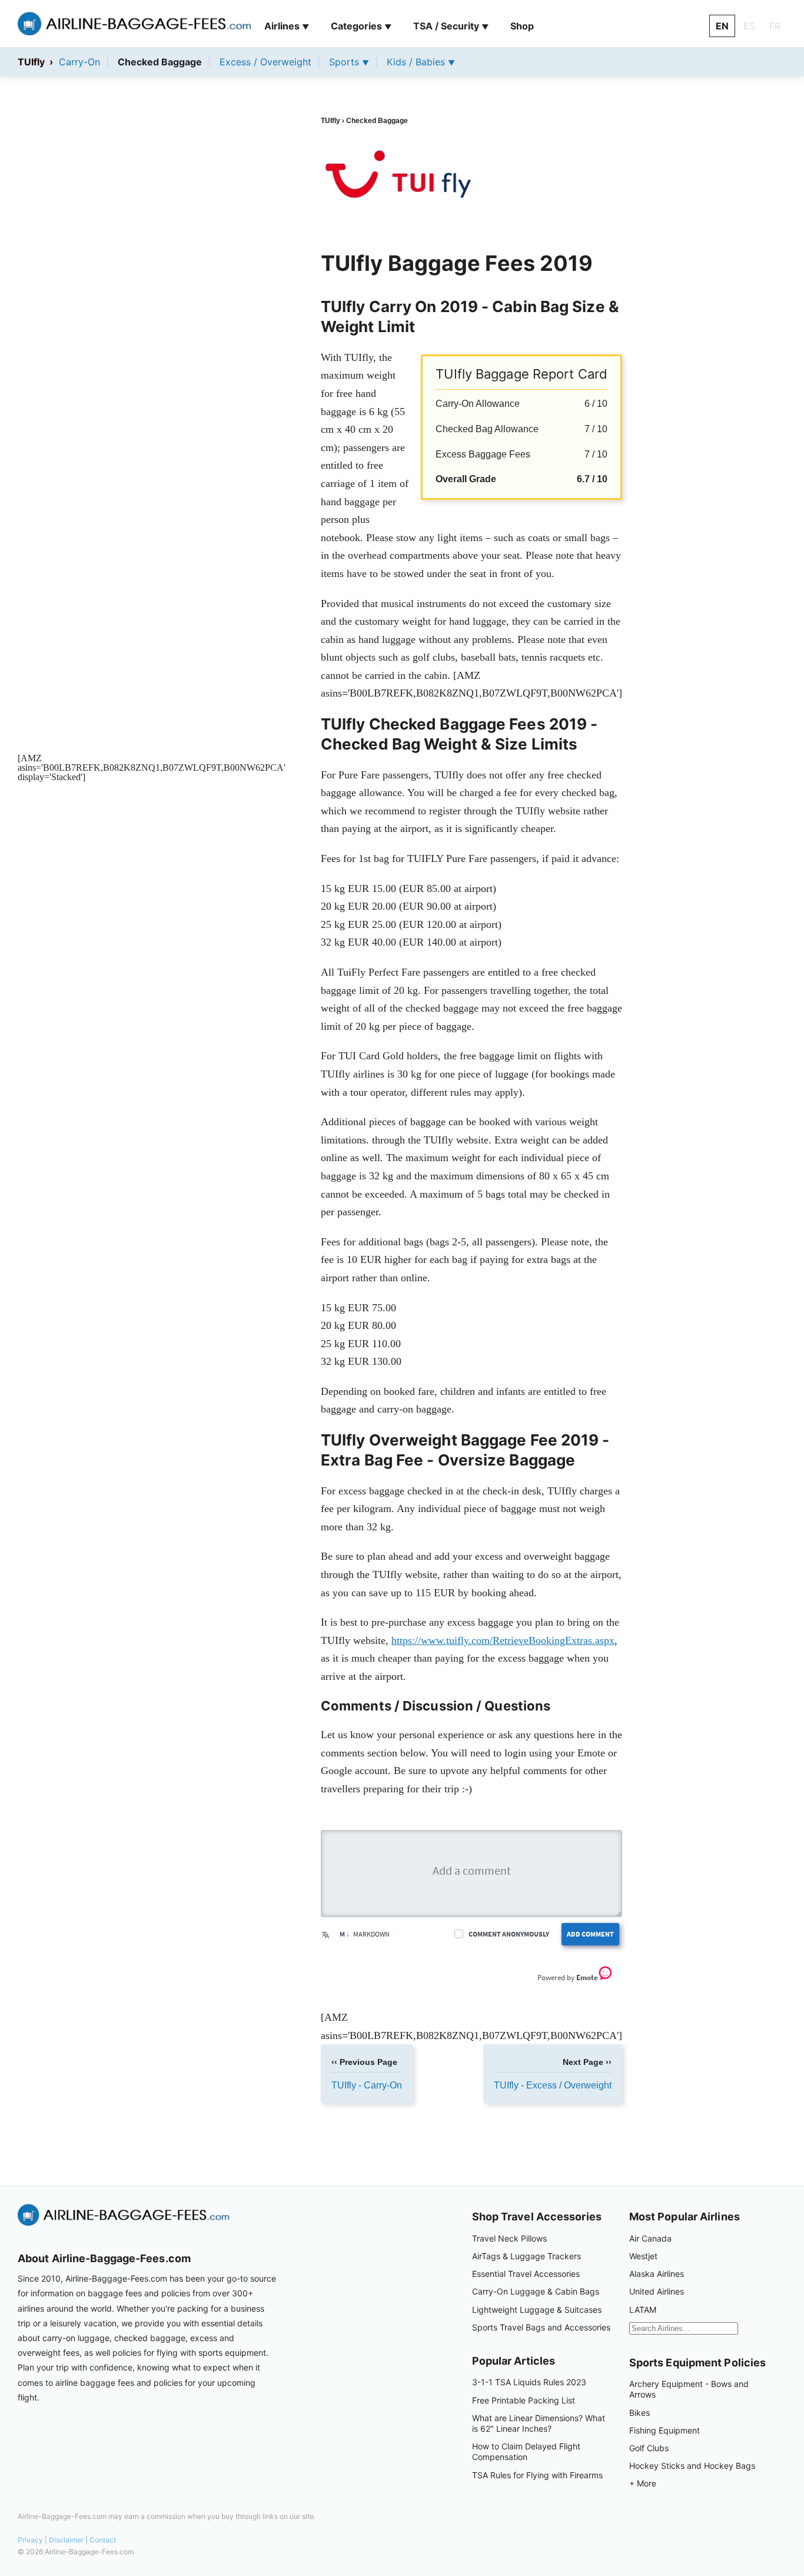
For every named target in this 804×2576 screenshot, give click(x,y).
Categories (361, 26)
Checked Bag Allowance (487, 429)
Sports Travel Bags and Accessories (541, 2327)
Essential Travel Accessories (526, 2274)
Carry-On (79, 62)
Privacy (30, 2540)
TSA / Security (451, 26)
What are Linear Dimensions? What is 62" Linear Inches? (539, 2423)
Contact (103, 2540)
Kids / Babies (421, 62)
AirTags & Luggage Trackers (526, 2256)
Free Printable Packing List (524, 2400)
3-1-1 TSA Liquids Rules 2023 (529, 2382)
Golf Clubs (649, 2448)
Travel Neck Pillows (509, 2238)
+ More (643, 2483)
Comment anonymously (509, 1934)
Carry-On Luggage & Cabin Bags (536, 2291)
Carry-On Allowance (478, 404)
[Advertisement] (152, 383)
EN (722, 26)
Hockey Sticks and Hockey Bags (692, 2466)
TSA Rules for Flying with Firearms (537, 2475)
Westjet (643, 2256)
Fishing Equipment (665, 2430)
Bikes (639, 2413)
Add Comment (590, 1934)
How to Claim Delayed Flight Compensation (526, 2451)
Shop (522, 26)
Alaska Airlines (657, 2274)
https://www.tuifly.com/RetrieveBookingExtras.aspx (503, 1640)
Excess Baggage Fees (483, 454)
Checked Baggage (160, 62)
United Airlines (657, 2291)
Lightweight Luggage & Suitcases (537, 2310)
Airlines (287, 26)
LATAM (643, 2310)
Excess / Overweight (265, 62)
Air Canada (650, 2238)
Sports (349, 62)
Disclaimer (66, 2540)
